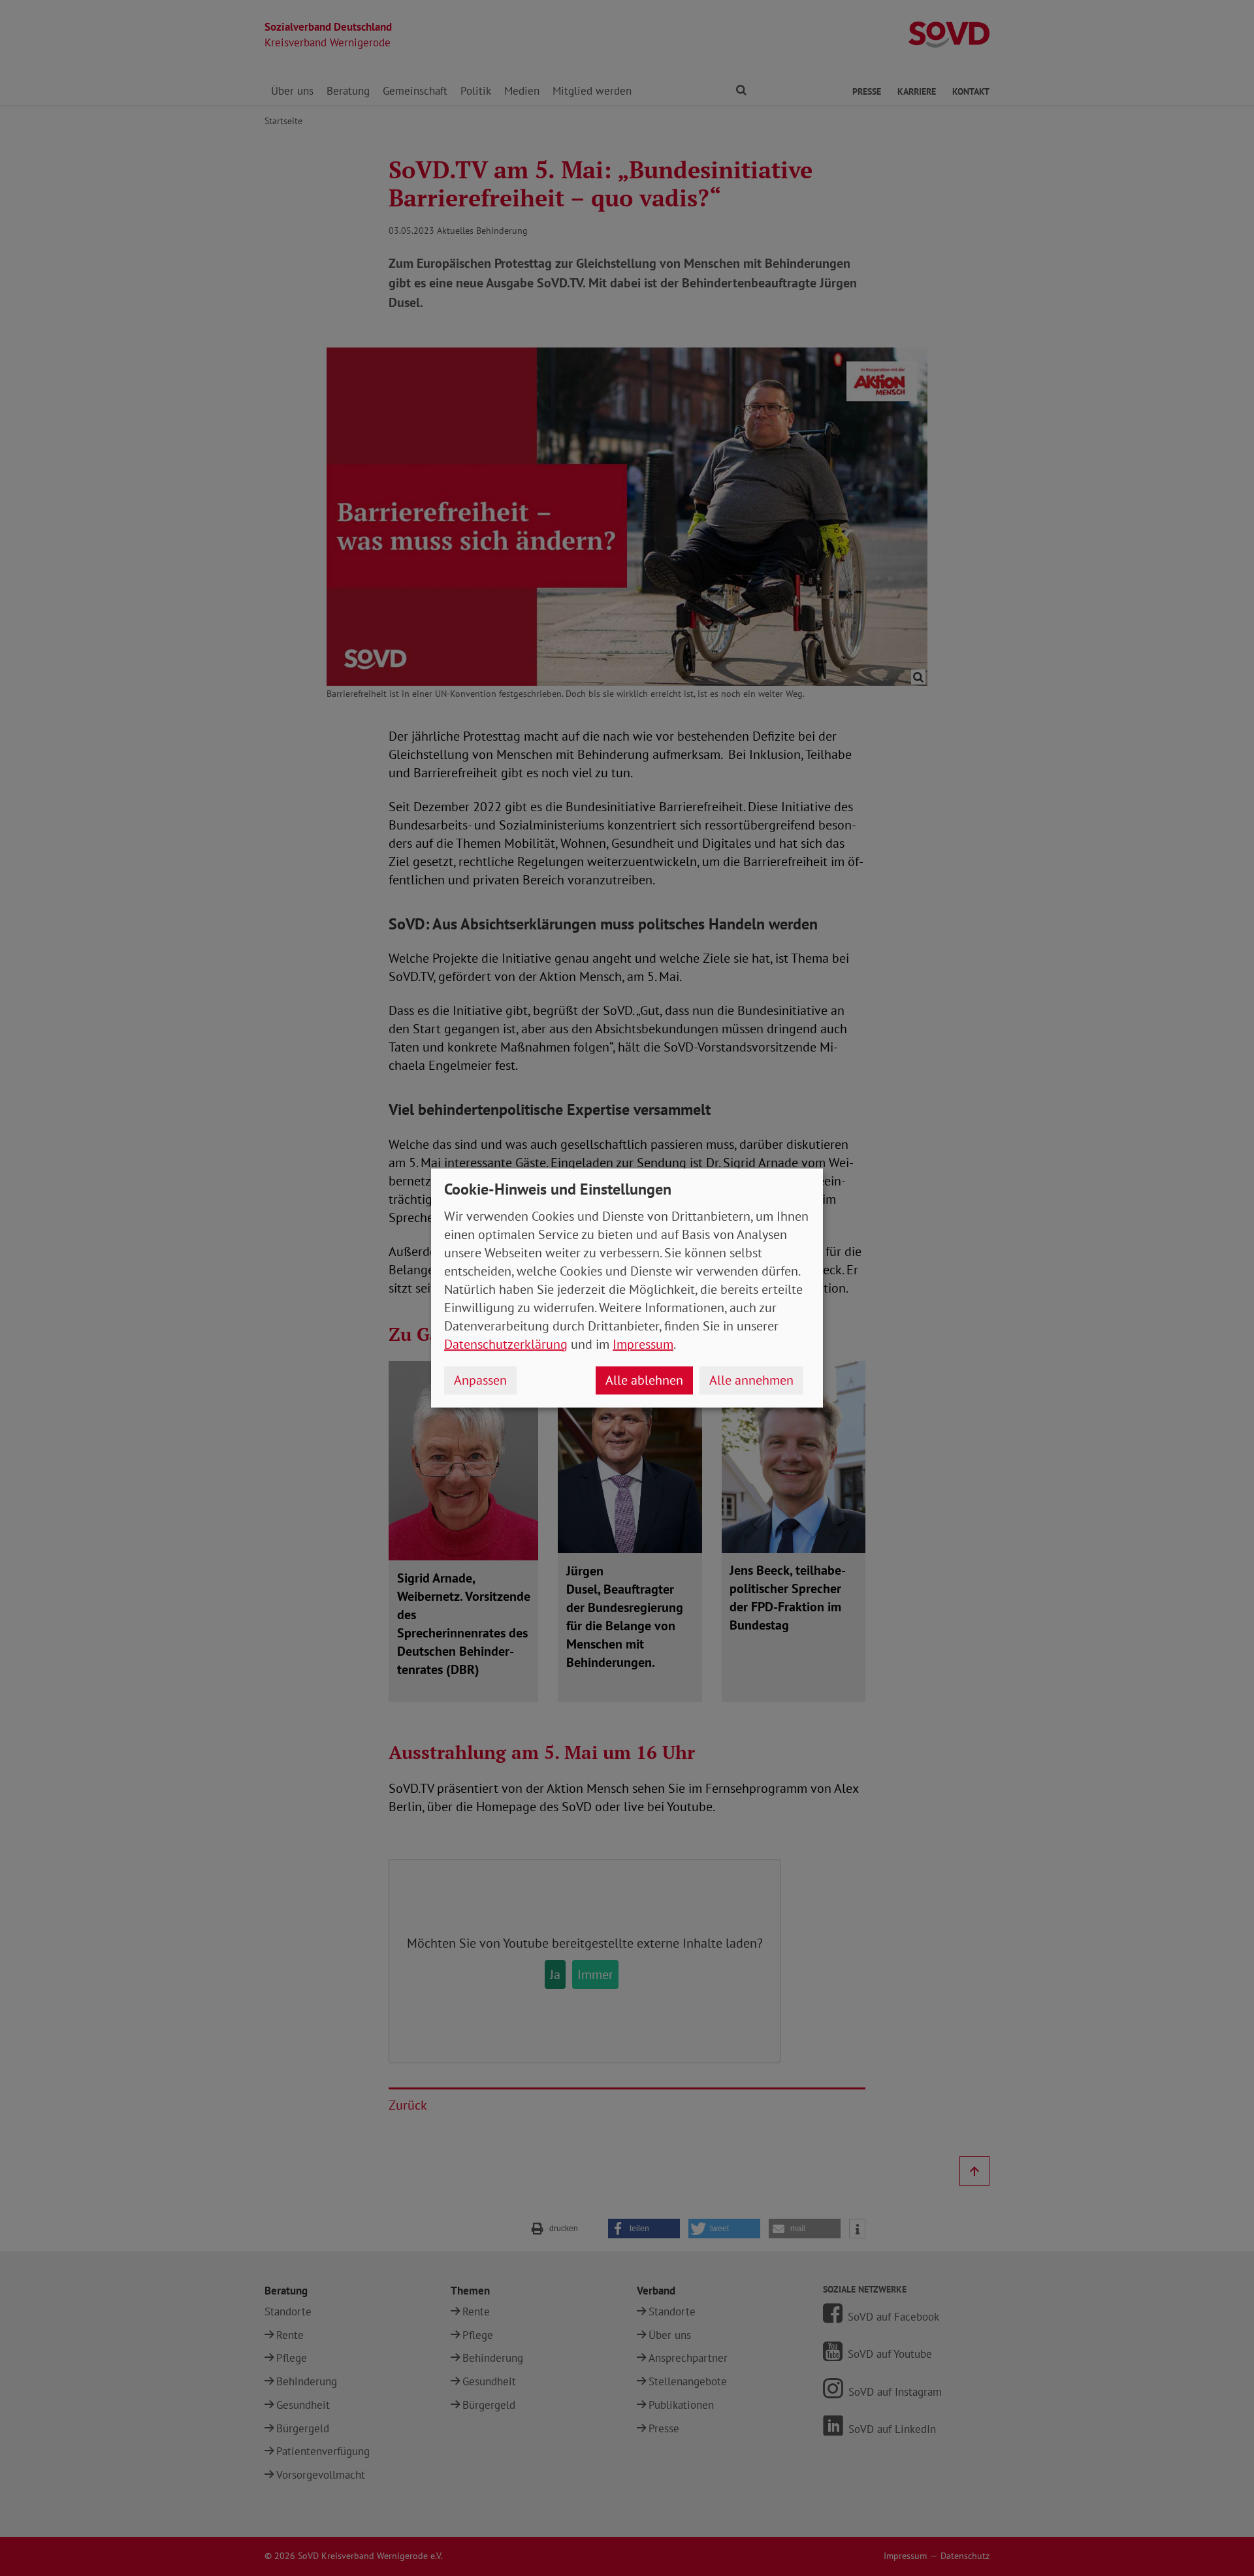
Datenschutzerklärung (506, 1344)
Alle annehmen (751, 1380)
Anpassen (480, 1380)
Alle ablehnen (644, 1380)
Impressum (643, 1344)
